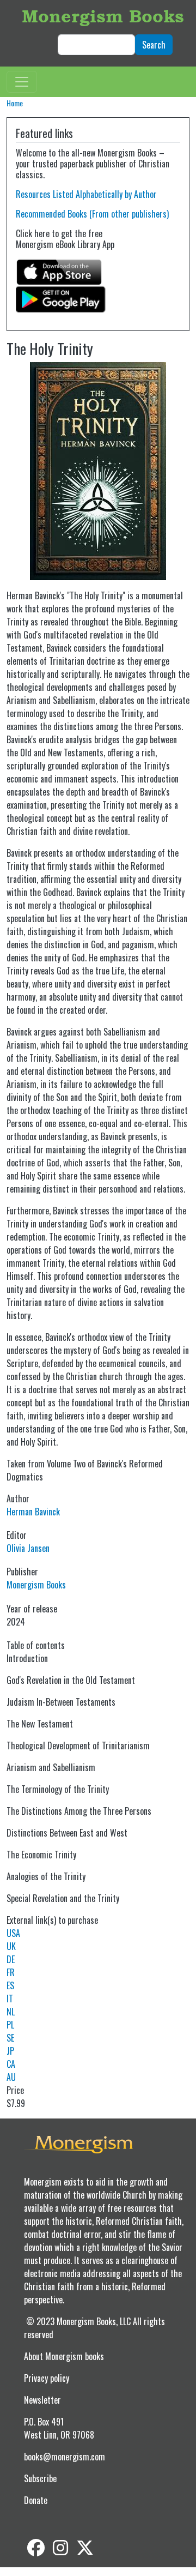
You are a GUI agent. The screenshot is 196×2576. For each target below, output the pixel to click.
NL (11, 2012)
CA (11, 2064)
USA (13, 1933)
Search (154, 45)
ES (10, 1985)
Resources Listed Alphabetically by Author (86, 194)
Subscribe (40, 2478)
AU (11, 2077)
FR (11, 1972)
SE (10, 2038)
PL (10, 2025)
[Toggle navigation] (22, 82)
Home (15, 103)
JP (10, 2051)
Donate (36, 2500)
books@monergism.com (65, 2457)
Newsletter (42, 2400)
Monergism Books (103, 16)
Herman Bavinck (33, 1512)
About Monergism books (64, 2356)
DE (11, 1959)
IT (10, 1999)
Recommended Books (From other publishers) (92, 214)
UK (11, 1946)
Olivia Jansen (28, 1548)
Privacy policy (47, 2378)
